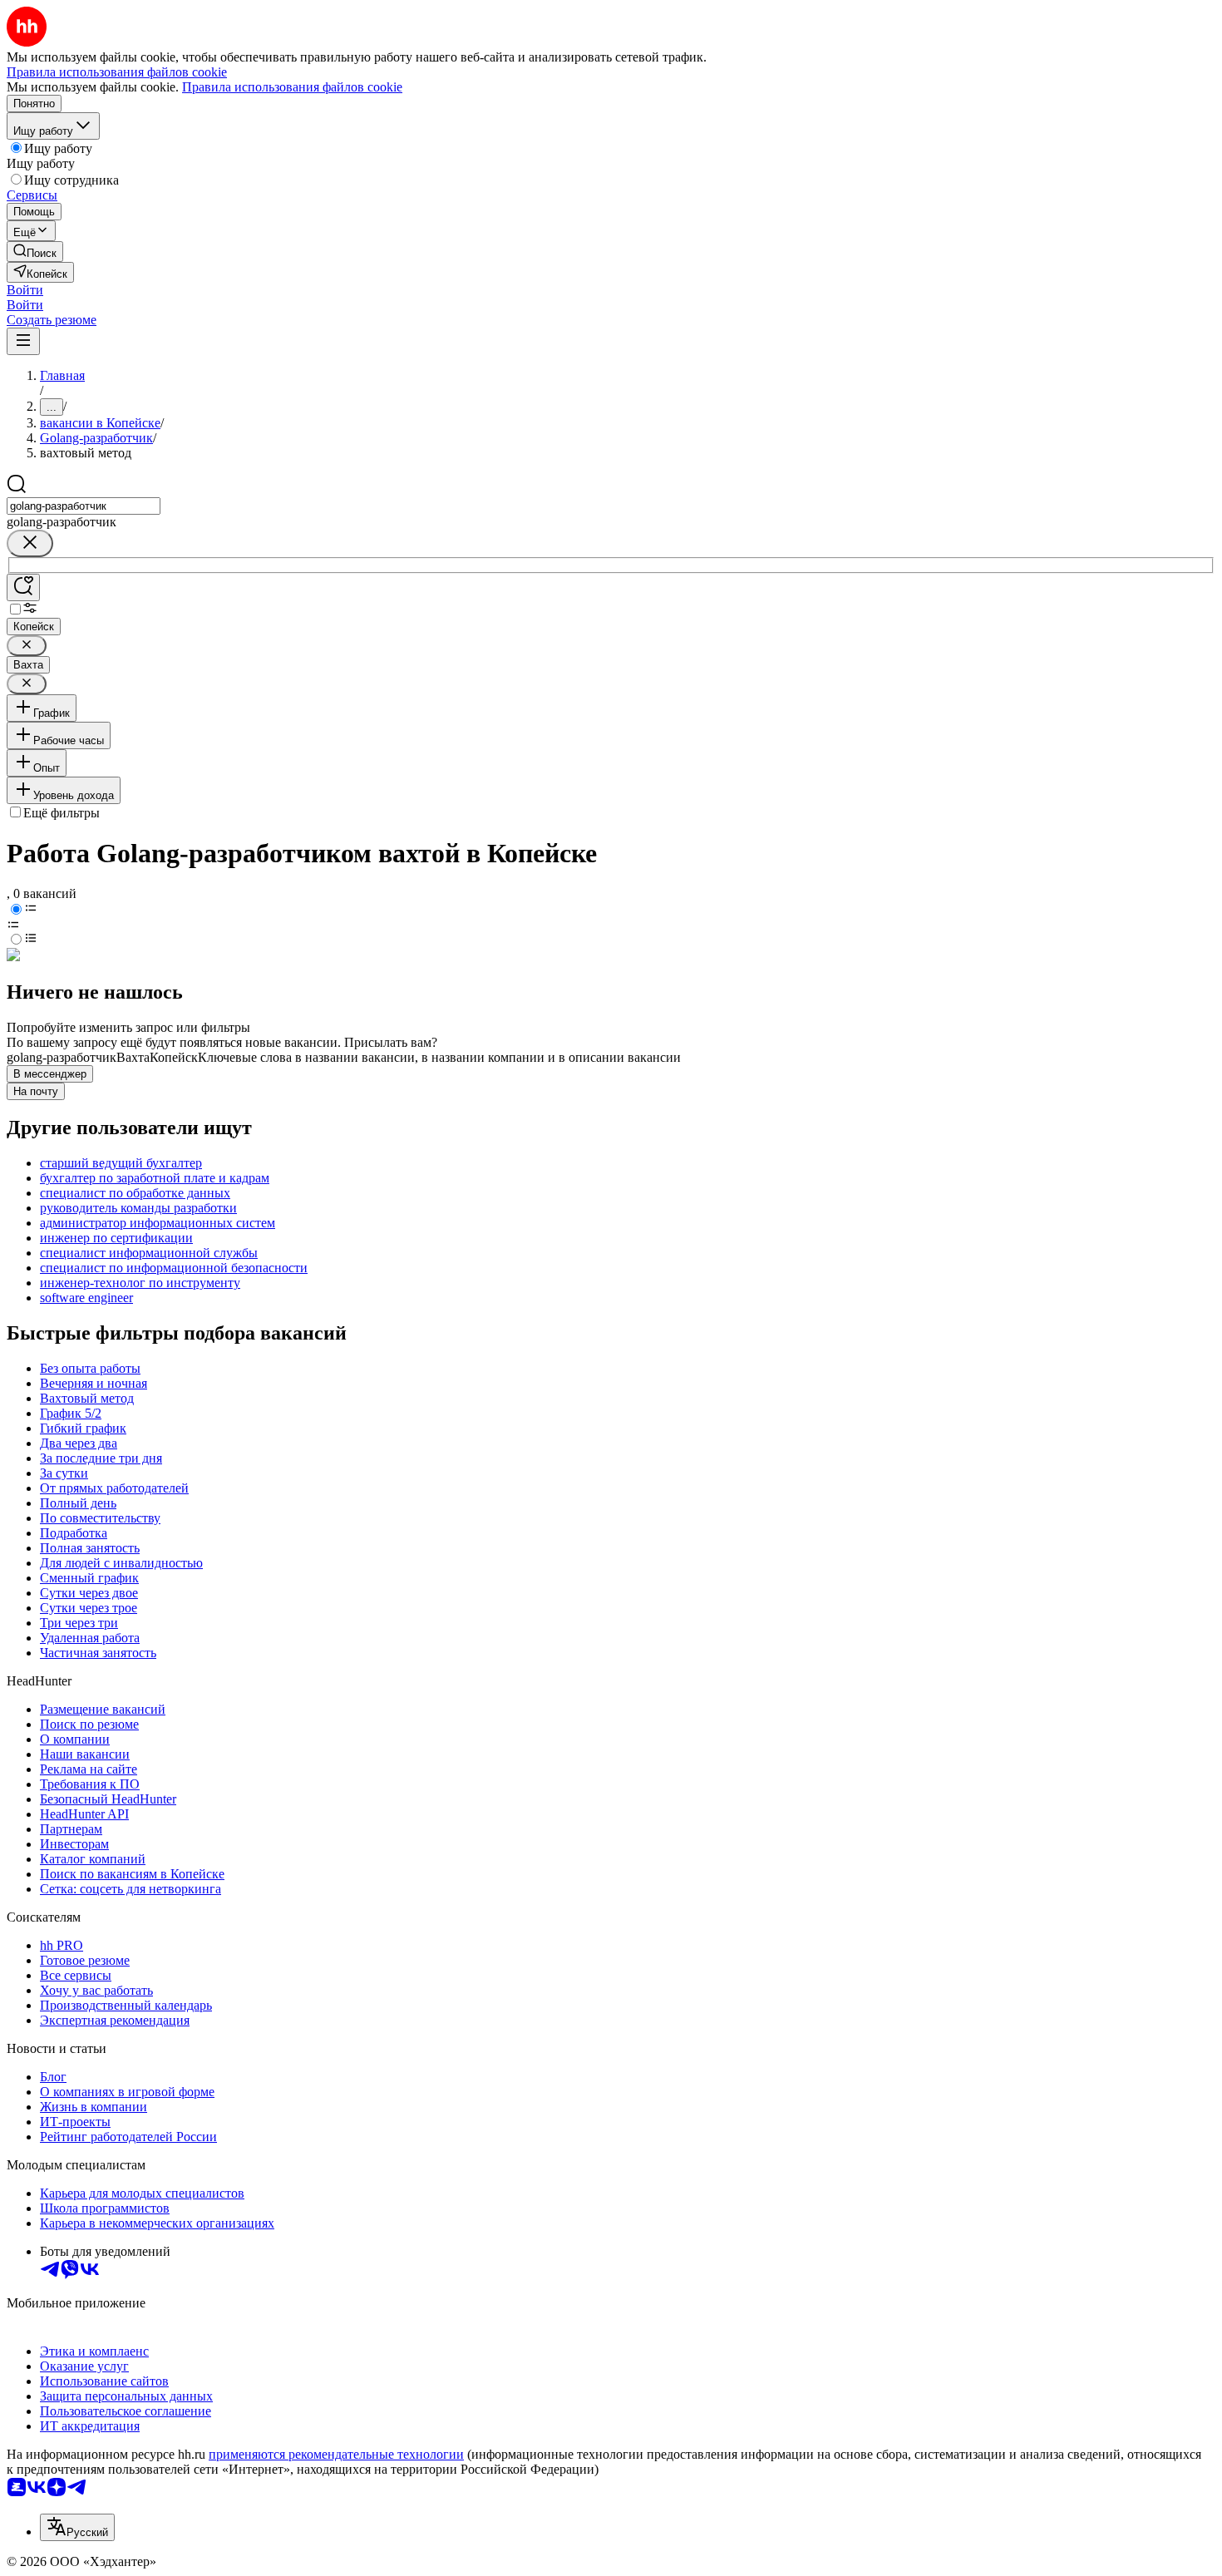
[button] (25, 290)
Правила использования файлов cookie (292, 87)
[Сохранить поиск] (23, 587)
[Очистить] (30, 543)
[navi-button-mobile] (23, 341)
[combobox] (84, 506)
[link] (35, 252)
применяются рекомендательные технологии (336, 2454)
